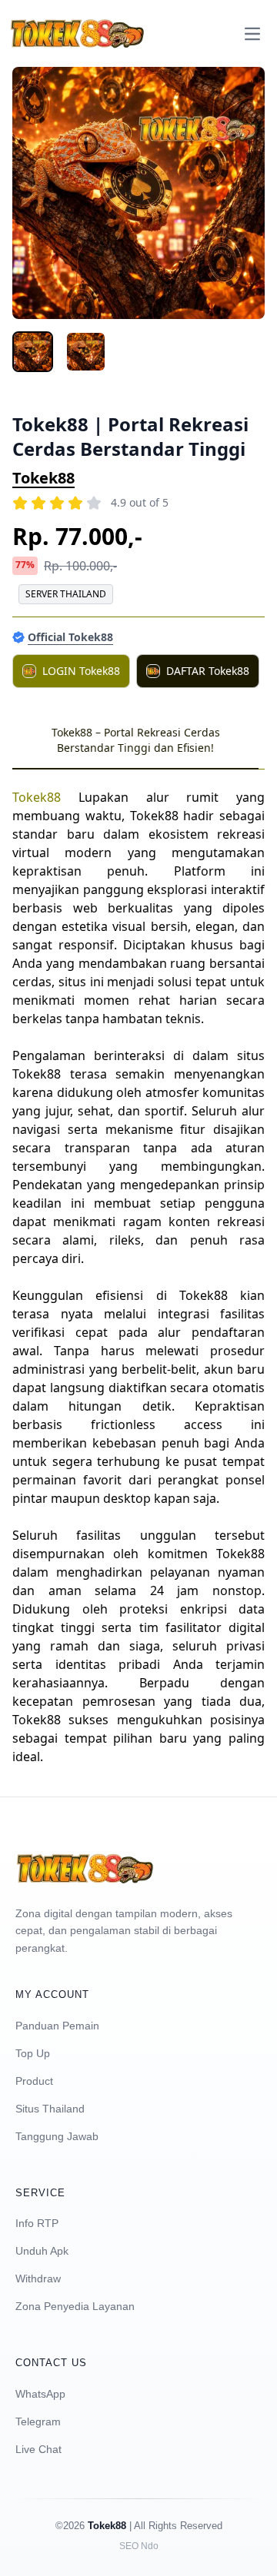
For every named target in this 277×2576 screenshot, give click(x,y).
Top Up (33, 2053)
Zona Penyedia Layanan (75, 2306)
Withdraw (38, 2279)
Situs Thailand (50, 2109)
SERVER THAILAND (66, 594)
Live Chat (38, 2449)
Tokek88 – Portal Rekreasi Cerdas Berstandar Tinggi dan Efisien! (136, 740)
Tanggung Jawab (57, 2136)
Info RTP (37, 2223)
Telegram (38, 2421)
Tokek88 (43, 478)
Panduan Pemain (57, 2026)
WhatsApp (40, 2394)
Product (34, 2081)
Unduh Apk (42, 2251)
